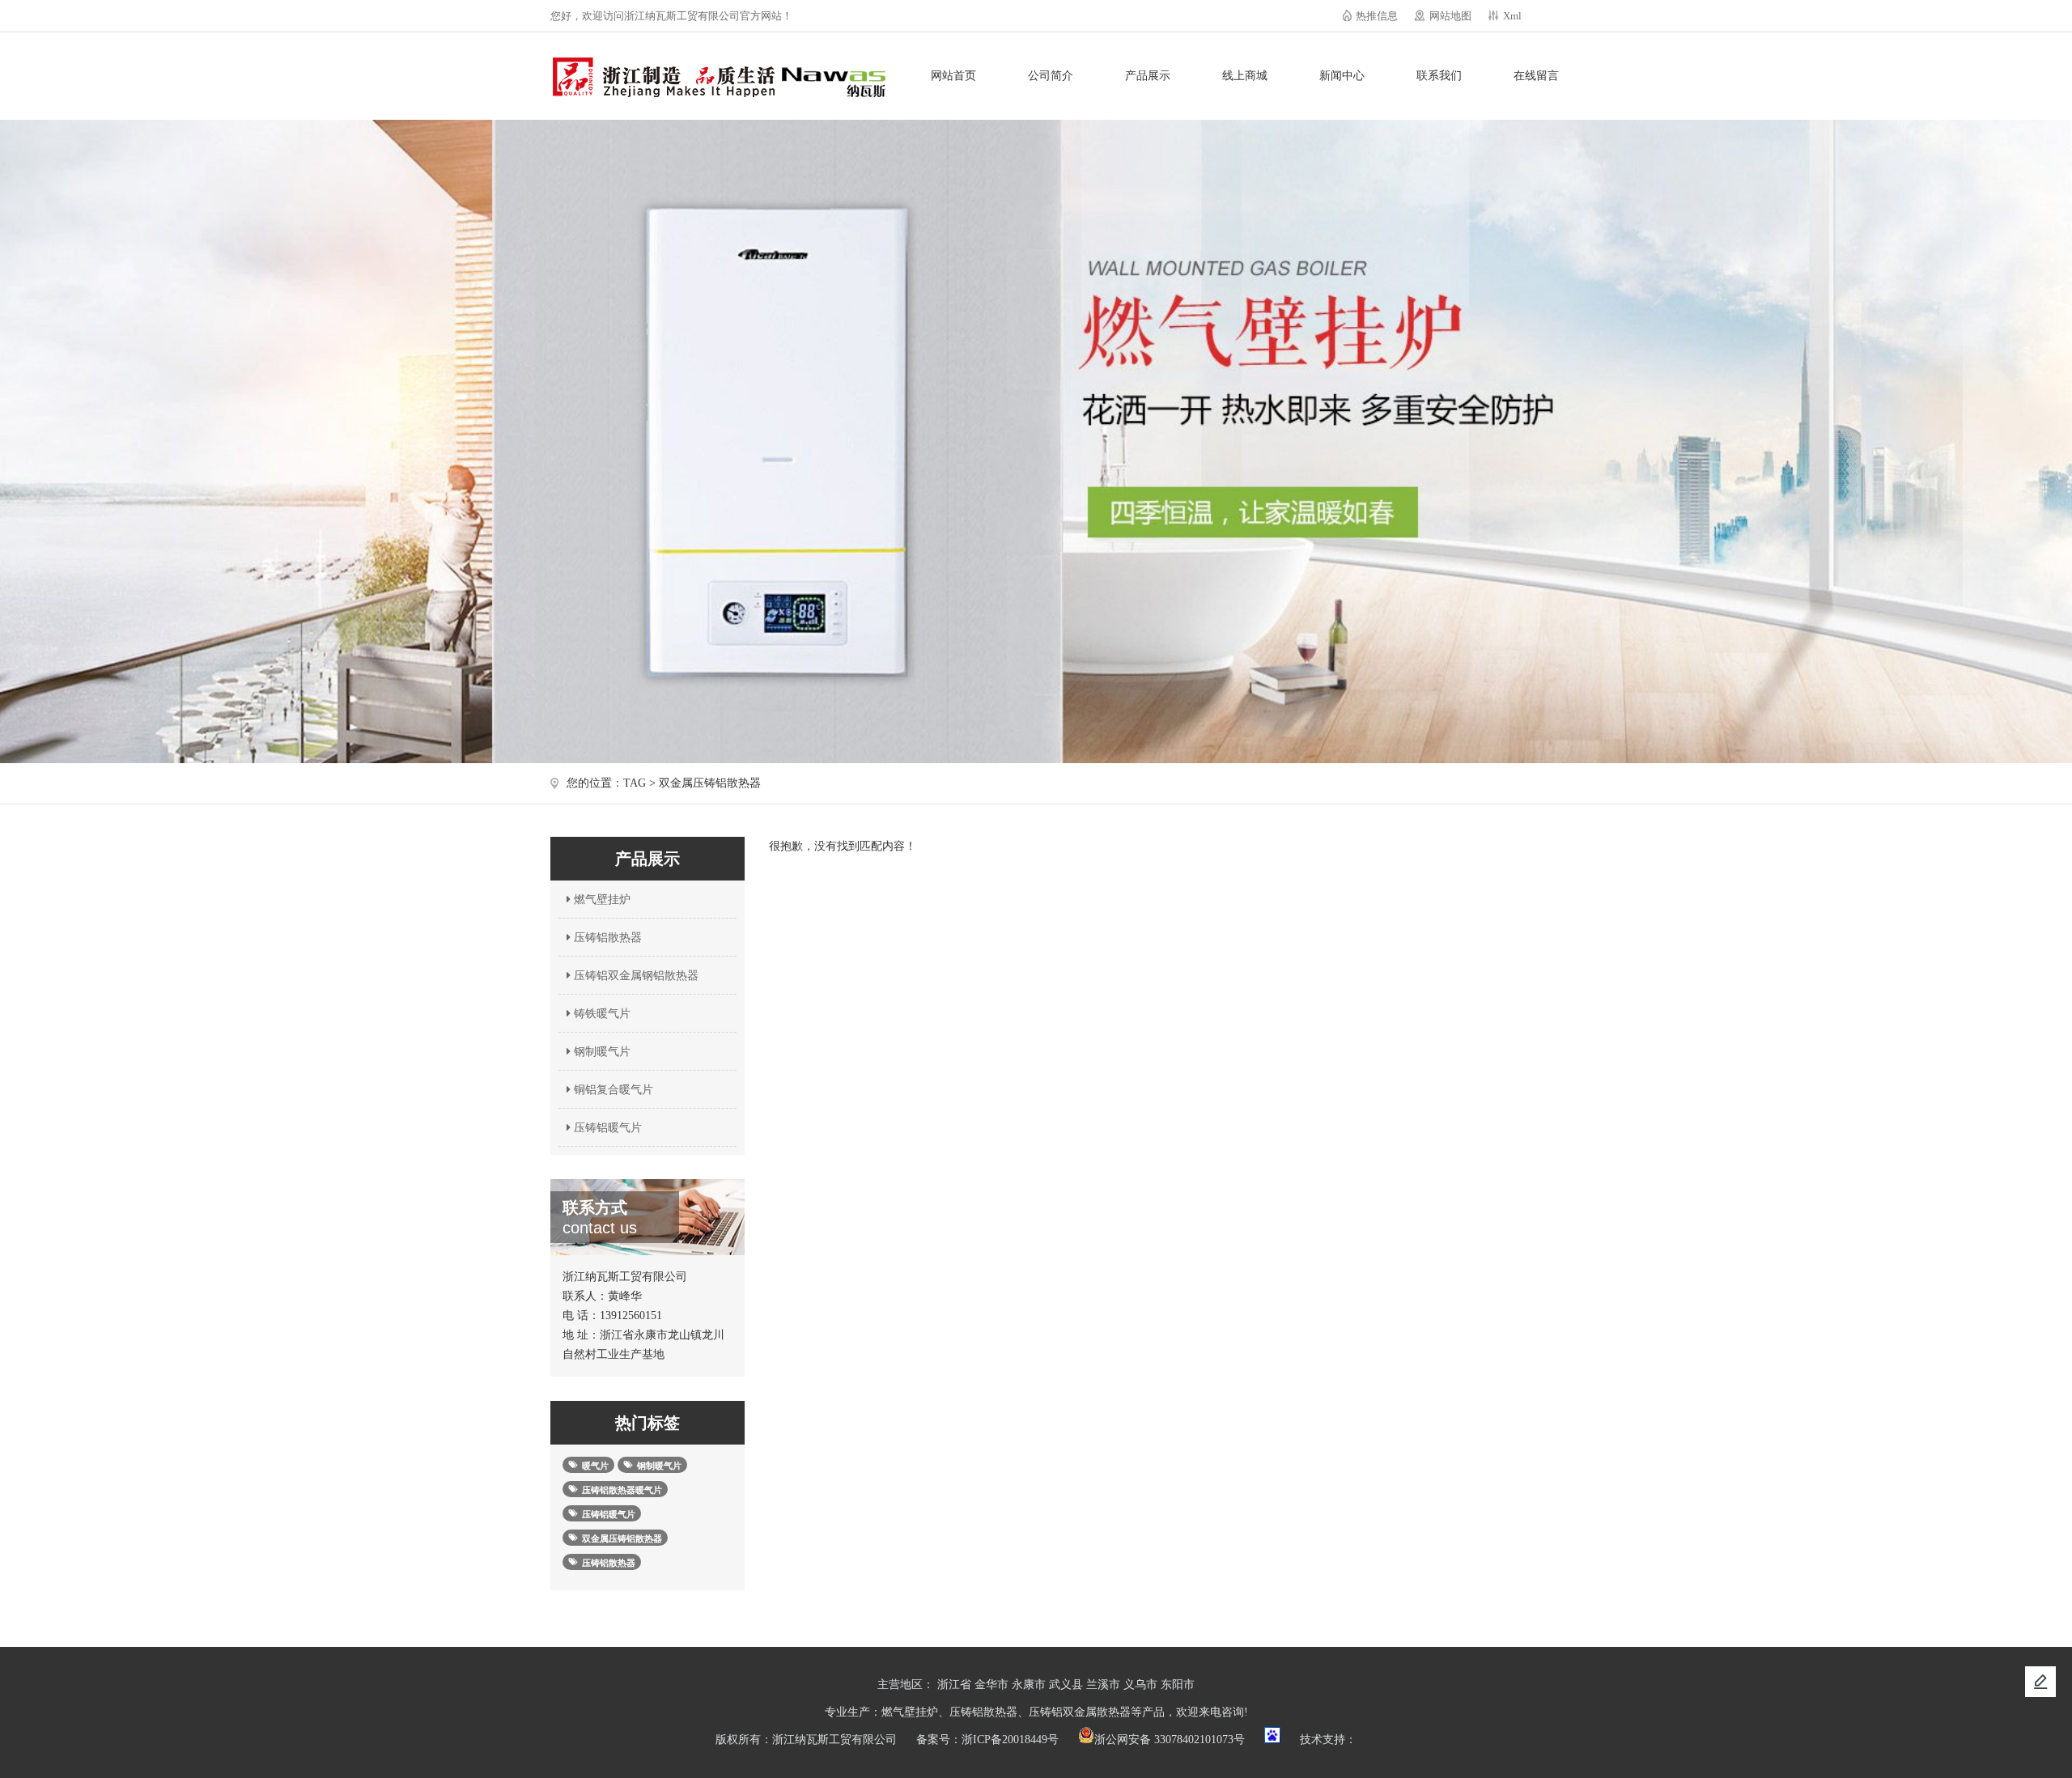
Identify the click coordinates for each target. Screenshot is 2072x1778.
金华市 (991, 1685)
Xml (1512, 16)
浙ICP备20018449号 (1010, 1740)
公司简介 (1051, 76)
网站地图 (1450, 16)
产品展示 (1148, 76)
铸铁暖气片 (601, 1014)
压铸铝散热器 (606, 938)
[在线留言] (2040, 1682)
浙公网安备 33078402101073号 (1170, 1740)
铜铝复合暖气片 (612, 1090)
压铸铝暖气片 (606, 1128)
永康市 (1029, 1685)
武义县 (1066, 1685)
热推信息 (1377, 16)
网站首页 (953, 76)
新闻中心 (1342, 76)
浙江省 (954, 1685)
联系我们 (1439, 76)
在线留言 (1536, 76)
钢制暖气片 (601, 1052)
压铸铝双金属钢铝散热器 (635, 976)
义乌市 (1140, 1685)
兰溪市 (1103, 1685)
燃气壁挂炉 (601, 900)
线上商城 (1245, 76)
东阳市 (1178, 1685)
